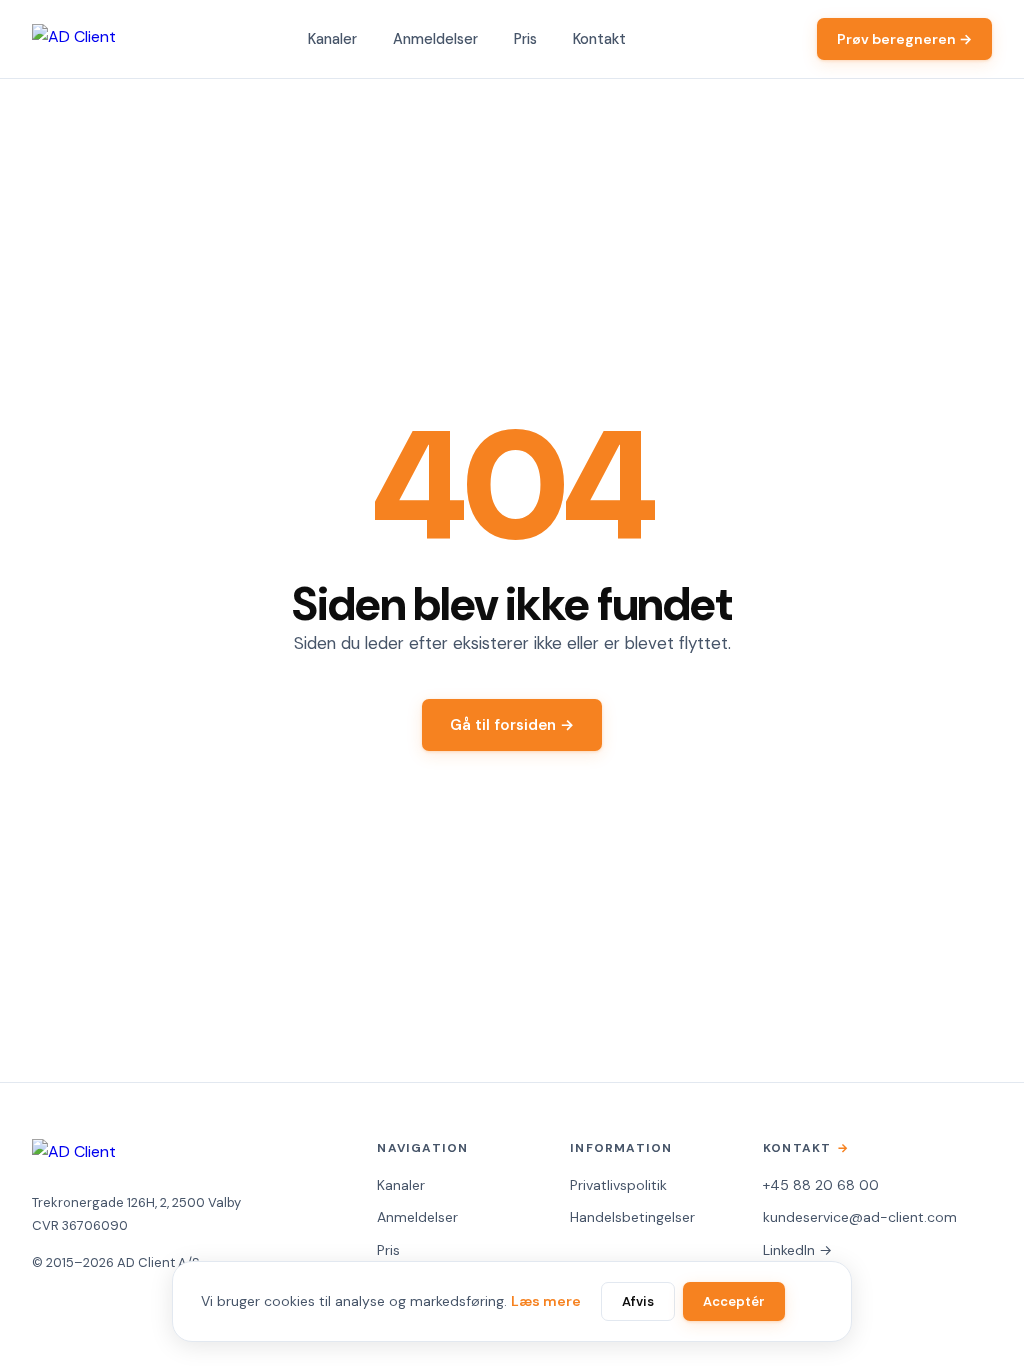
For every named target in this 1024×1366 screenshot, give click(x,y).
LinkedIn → (797, 1250)
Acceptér (734, 1301)
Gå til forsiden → (512, 725)
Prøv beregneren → (904, 39)
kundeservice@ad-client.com (860, 1217)
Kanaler (332, 39)
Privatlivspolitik (618, 1185)
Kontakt (599, 39)
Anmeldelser (435, 39)
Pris (525, 39)
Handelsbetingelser (632, 1217)
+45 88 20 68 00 (821, 1185)
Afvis (638, 1301)
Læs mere (546, 1301)
